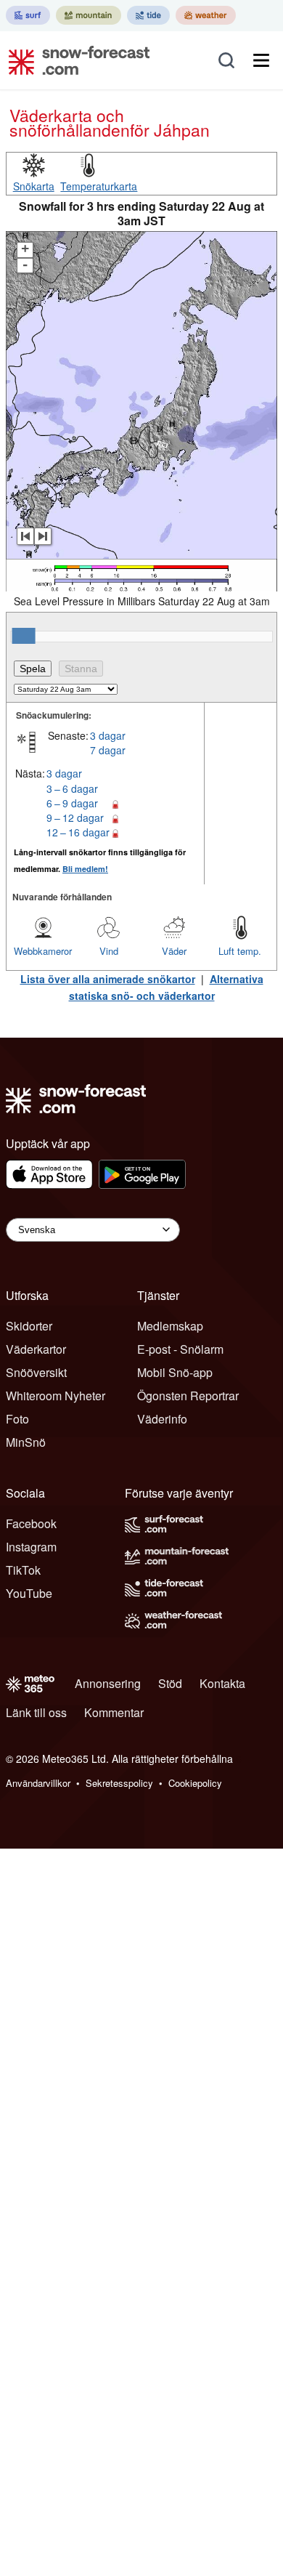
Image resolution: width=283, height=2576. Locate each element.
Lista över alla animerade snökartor (108, 979)
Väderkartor (36, 1349)
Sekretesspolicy (119, 1783)
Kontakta (222, 1683)
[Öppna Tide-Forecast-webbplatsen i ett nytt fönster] (148, 15)
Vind (109, 951)
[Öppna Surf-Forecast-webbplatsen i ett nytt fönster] (28, 15)
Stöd (170, 1683)
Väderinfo (162, 1419)
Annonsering (108, 1683)
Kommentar (114, 1712)
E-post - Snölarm (180, 1349)
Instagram (31, 1547)
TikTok (23, 1570)
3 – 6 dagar (72, 788)
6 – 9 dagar (72, 803)
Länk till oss (36, 1712)
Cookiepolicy (195, 1783)
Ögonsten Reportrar (188, 1396)
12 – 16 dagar (78, 832)
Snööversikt (36, 1372)
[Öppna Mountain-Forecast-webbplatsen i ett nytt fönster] (89, 15)
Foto (17, 1419)
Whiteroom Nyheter (56, 1396)
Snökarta (34, 186)
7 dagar (108, 750)
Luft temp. (240, 951)
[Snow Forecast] (75, 60)
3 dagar (108, 735)
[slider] (24, 636)
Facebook (31, 1523)
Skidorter (29, 1326)
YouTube (29, 1593)
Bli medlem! (85, 869)
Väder (174, 951)
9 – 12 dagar (75, 817)
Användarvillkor (38, 1783)
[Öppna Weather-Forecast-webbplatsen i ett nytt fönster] (206, 15)
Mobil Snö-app (175, 1372)
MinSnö (26, 1442)
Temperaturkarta (99, 186)
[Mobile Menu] (261, 60)
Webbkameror (43, 951)
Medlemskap (170, 1326)
